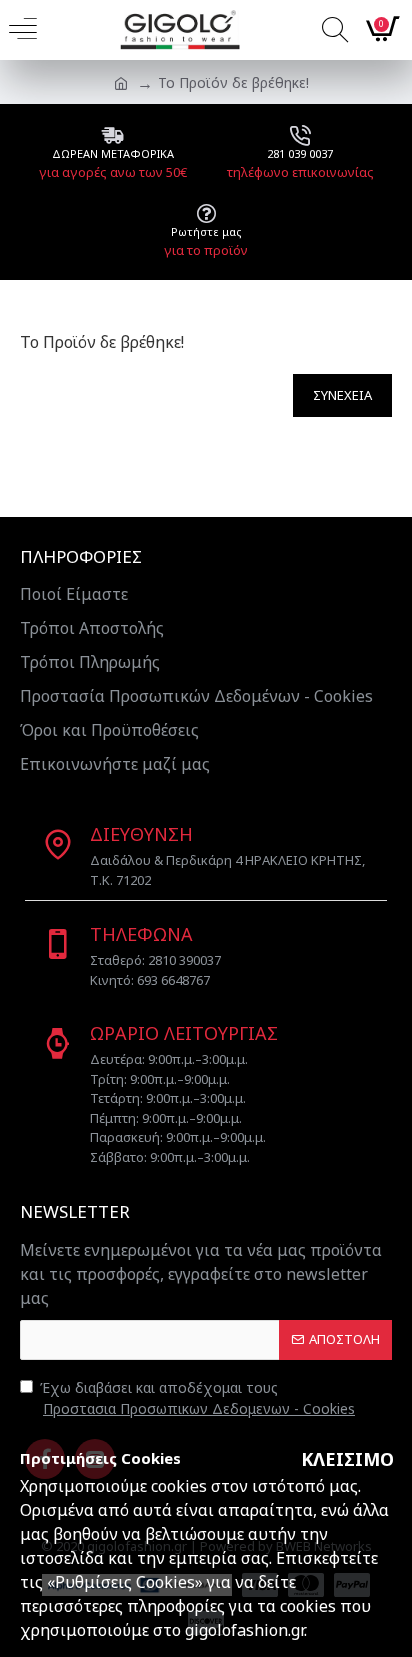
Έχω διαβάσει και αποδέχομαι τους (197, 1398)
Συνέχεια (342, 395)
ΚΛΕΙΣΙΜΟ (347, 1459)
